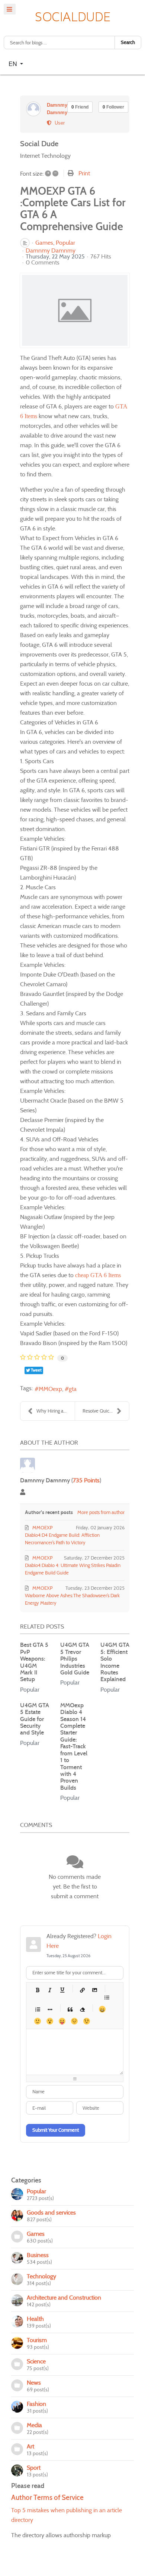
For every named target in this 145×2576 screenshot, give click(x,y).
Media (34, 2425)
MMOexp (50, 1389)
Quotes (70, 2009)
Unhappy (74, 2021)
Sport (34, 2468)
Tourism (37, 2340)
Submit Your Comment (56, 2130)
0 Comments (43, 262)
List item (50, 2009)
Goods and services (51, 2213)
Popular (65, 243)
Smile (37, 2021)
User (58, 123)
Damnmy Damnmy (51, 250)
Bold (37, 1990)
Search (128, 42)
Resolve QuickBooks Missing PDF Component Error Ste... (106, 1411)
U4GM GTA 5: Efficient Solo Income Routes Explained (115, 1662)
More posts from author (101, 1512)
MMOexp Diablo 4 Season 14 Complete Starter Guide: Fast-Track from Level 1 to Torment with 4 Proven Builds (74, 1746)
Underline (62, 1990)
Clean (82, 2009)
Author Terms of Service (47, 2497)
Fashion (36, 2404)
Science (36, 2361)
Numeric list (37, 2009)
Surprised (50, 2021)
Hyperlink (82, 1990)
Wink (86, 2021)
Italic (50, 1990)
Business (38, 2255)
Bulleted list (107, 1997)
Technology (41, 2276)
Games (44, 243)
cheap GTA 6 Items (98, 1275)
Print (84, 173)
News (34, 2383)
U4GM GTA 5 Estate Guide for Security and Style (35, 1719)
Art (30, 2446)
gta (73, 1389)
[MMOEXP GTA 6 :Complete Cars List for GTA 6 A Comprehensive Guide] (75, 310)
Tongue (62, 2021)
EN (14, 64)
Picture (94, 1990)
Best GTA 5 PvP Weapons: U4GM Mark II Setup (34, 1662)
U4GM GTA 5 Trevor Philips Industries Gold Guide (75, 1659)
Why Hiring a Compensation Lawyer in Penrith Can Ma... (56, 1411)
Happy (102, 2009)
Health (35, 2319)
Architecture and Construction (64, 2298)
